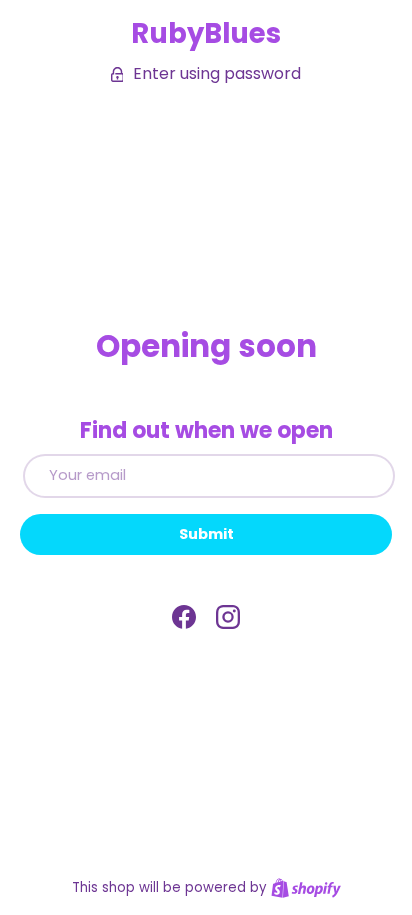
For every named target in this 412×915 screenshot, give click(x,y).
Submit (206, 534)
